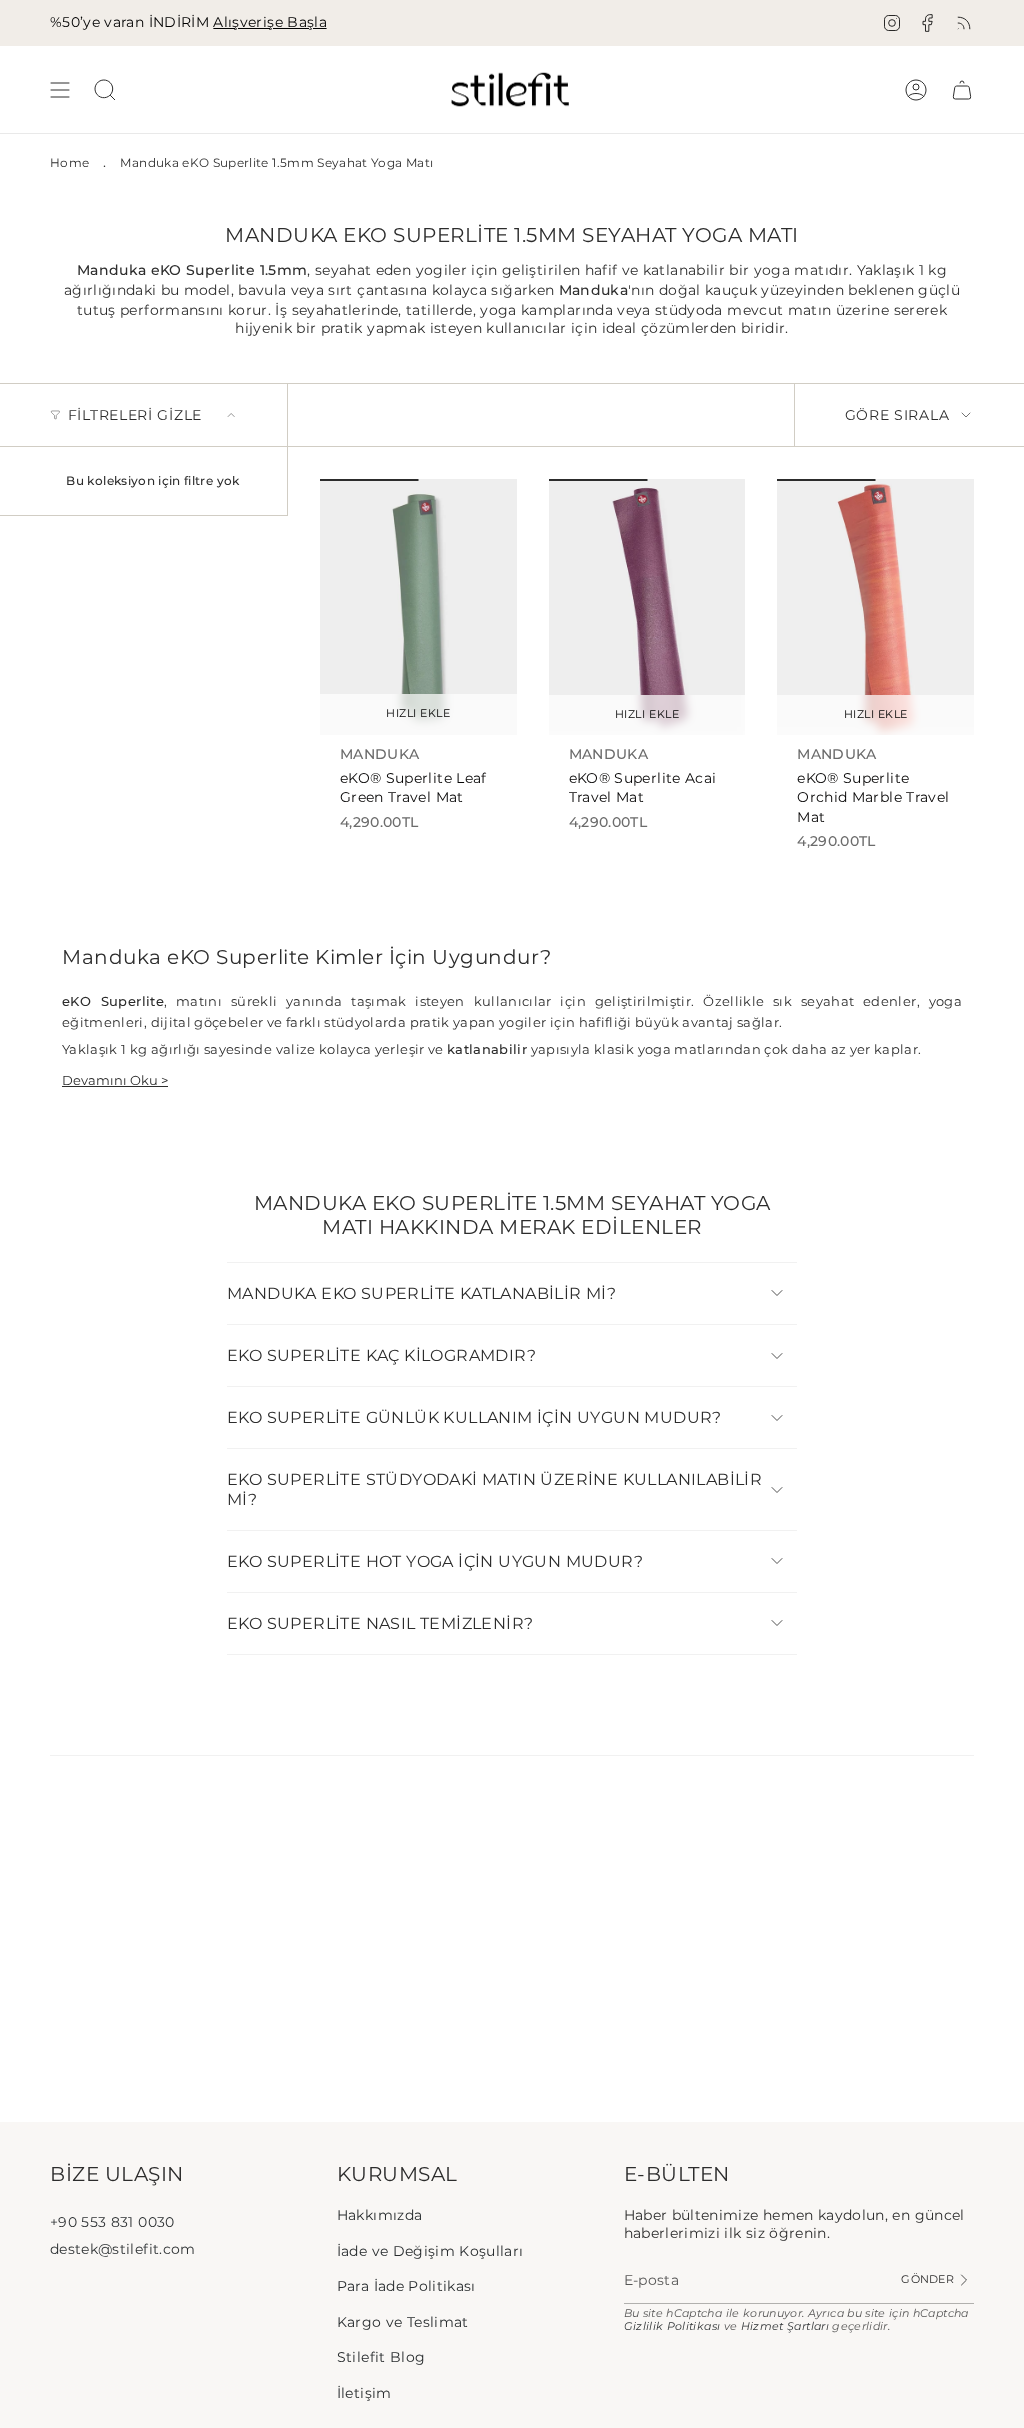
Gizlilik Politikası (672, 2326)
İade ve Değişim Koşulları (430, 2251)
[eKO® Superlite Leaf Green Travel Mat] (418, 607)
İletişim (364, 2393)
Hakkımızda (380, 2215)
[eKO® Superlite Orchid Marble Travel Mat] (875, 607)
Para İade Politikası (406, 2286)
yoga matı (791, 270)
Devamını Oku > (115, 1080)
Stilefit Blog (381, 2357)
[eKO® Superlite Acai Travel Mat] (647, 607)
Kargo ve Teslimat (403, 2322)
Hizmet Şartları (785, 2326)
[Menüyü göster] (60, 89)
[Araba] (962, 89)
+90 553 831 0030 (112, 2222)
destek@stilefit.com (123, 2249)
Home (69, 162)
